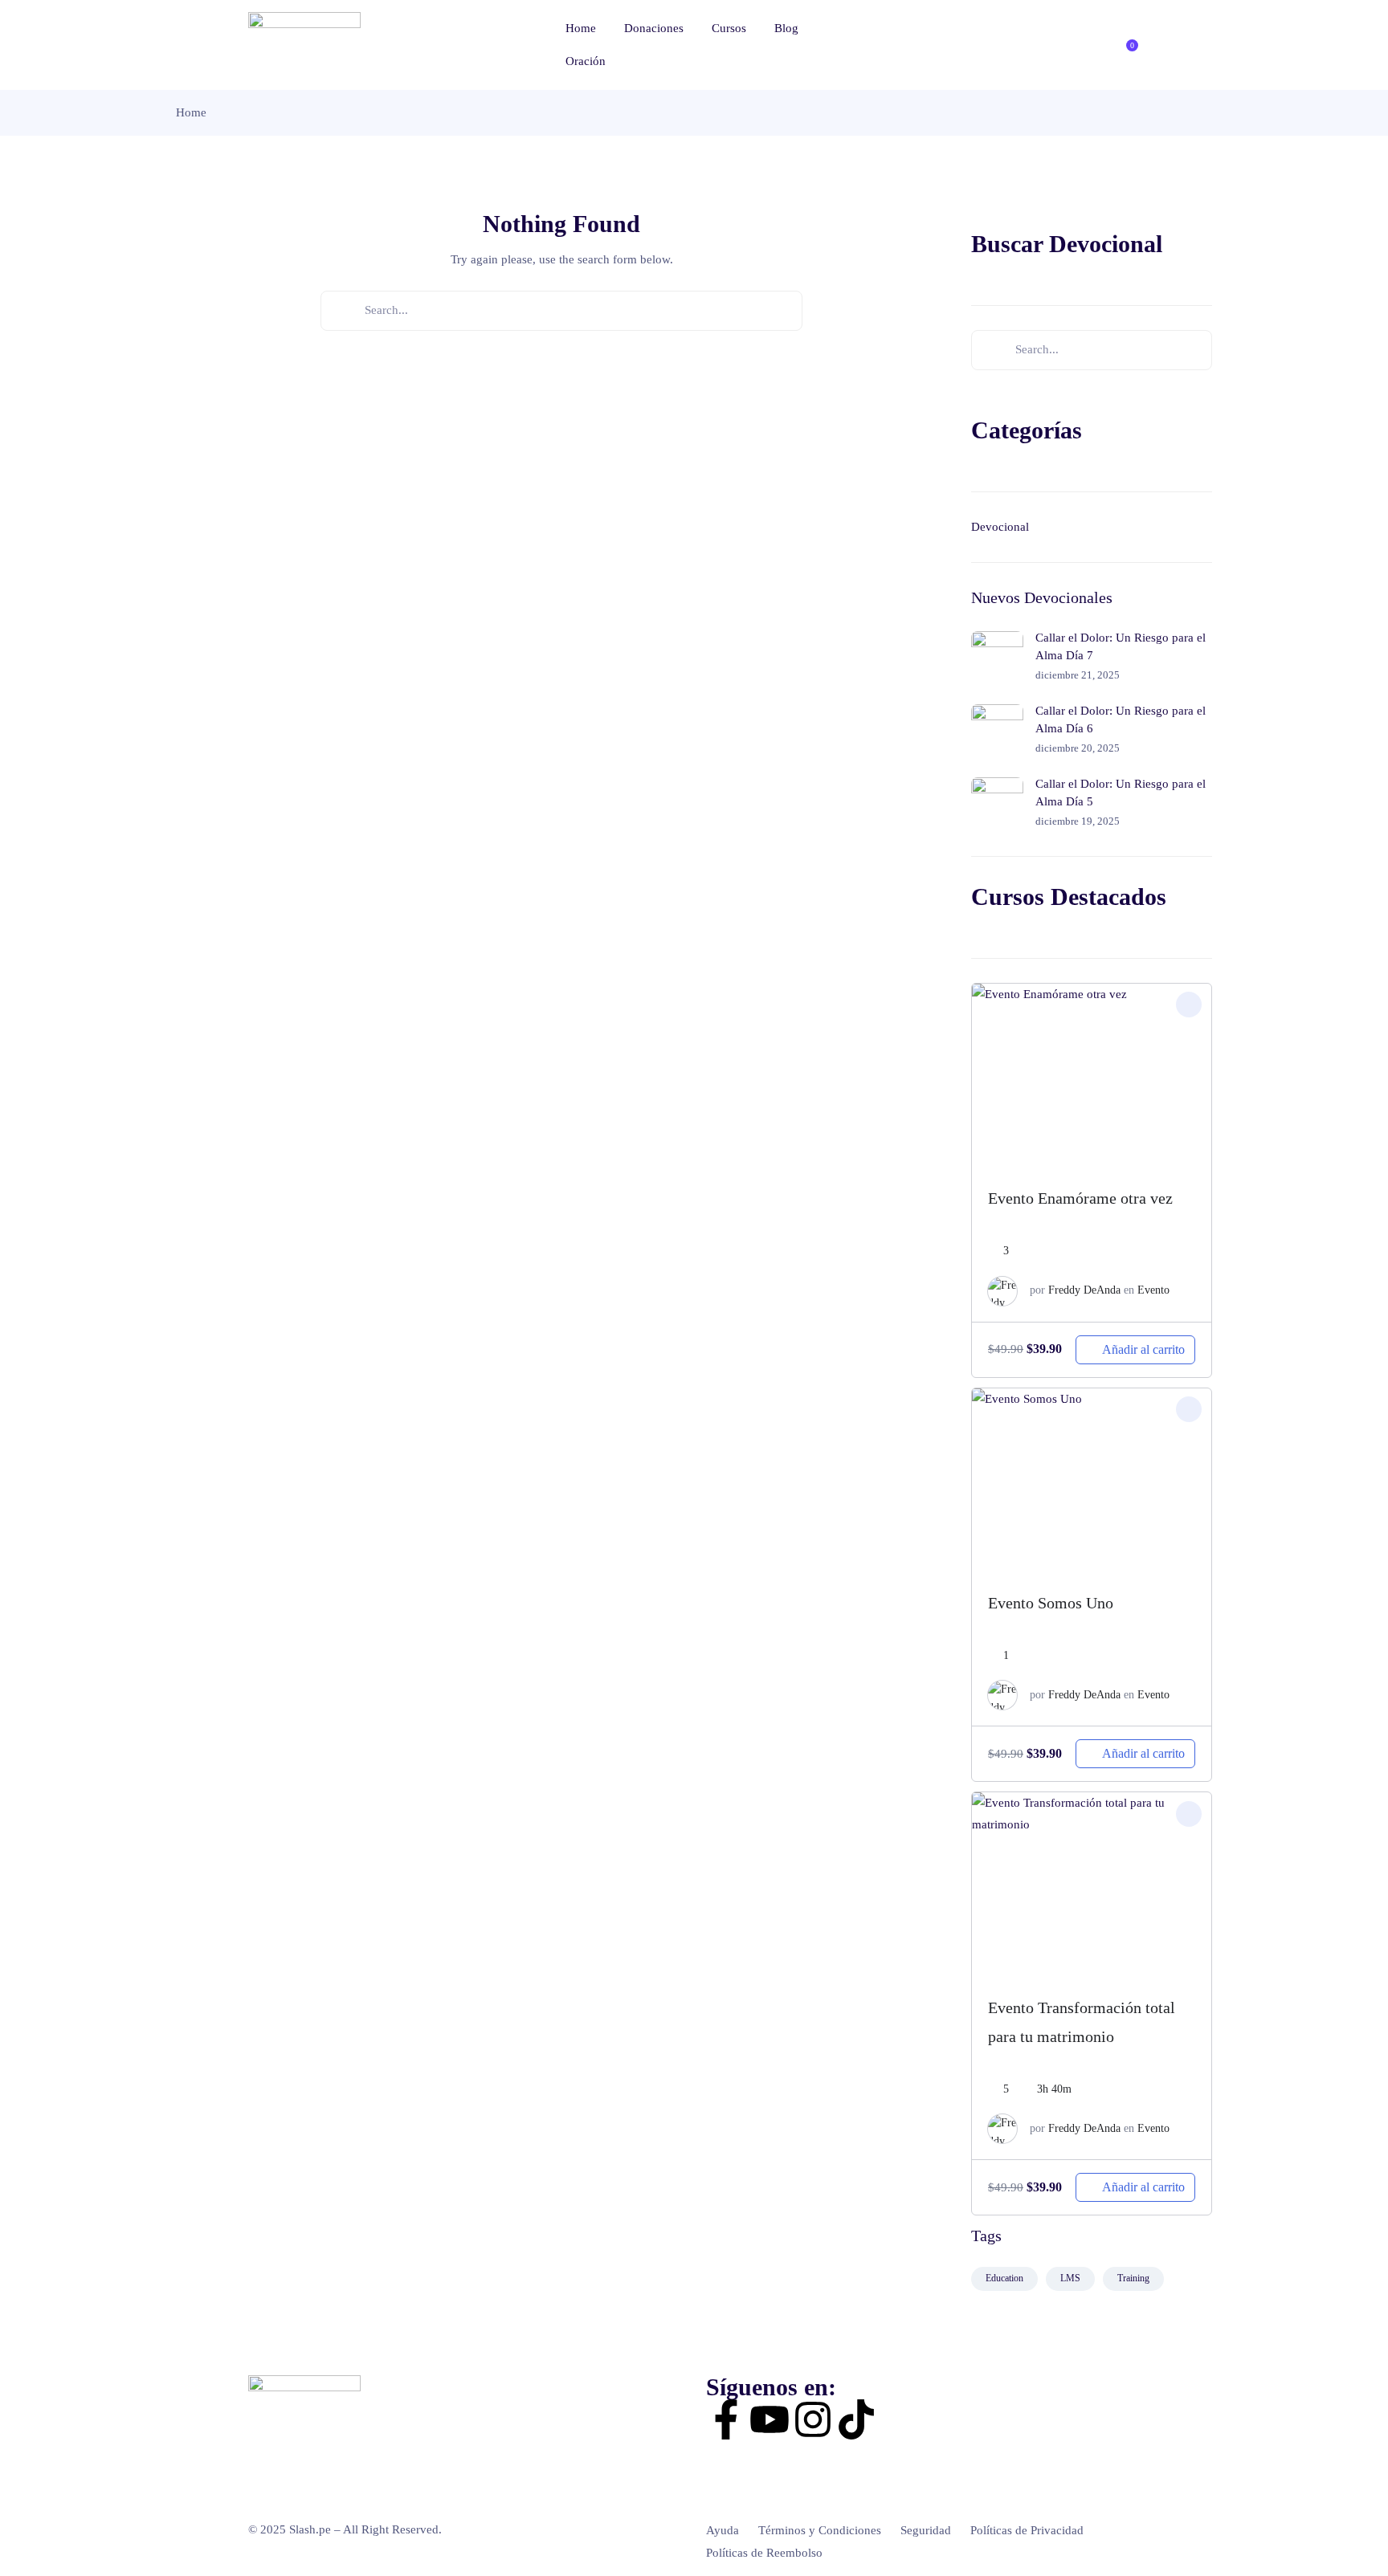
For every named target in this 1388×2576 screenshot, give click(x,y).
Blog (786, 28)
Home (581, 28)
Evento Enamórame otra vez (1080, 1198)
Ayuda (723, 2530)
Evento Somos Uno (1051, 1603)
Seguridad (926, 2530)
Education (1004, 2278)
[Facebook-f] (726, 2419)
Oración (586, 61)
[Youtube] (770, 2419)
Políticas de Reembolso (764, 2553)
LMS (1070, 2278)
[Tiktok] (856, 2419)
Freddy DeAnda (1084, 1290)
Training (1133, 2278)
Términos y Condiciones (820, 2530)
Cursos (729, 28)
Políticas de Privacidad (1027, 2530)
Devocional (1000, 527)
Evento (1153, 1290)
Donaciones (654, 28)
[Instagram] (813, 2419)
